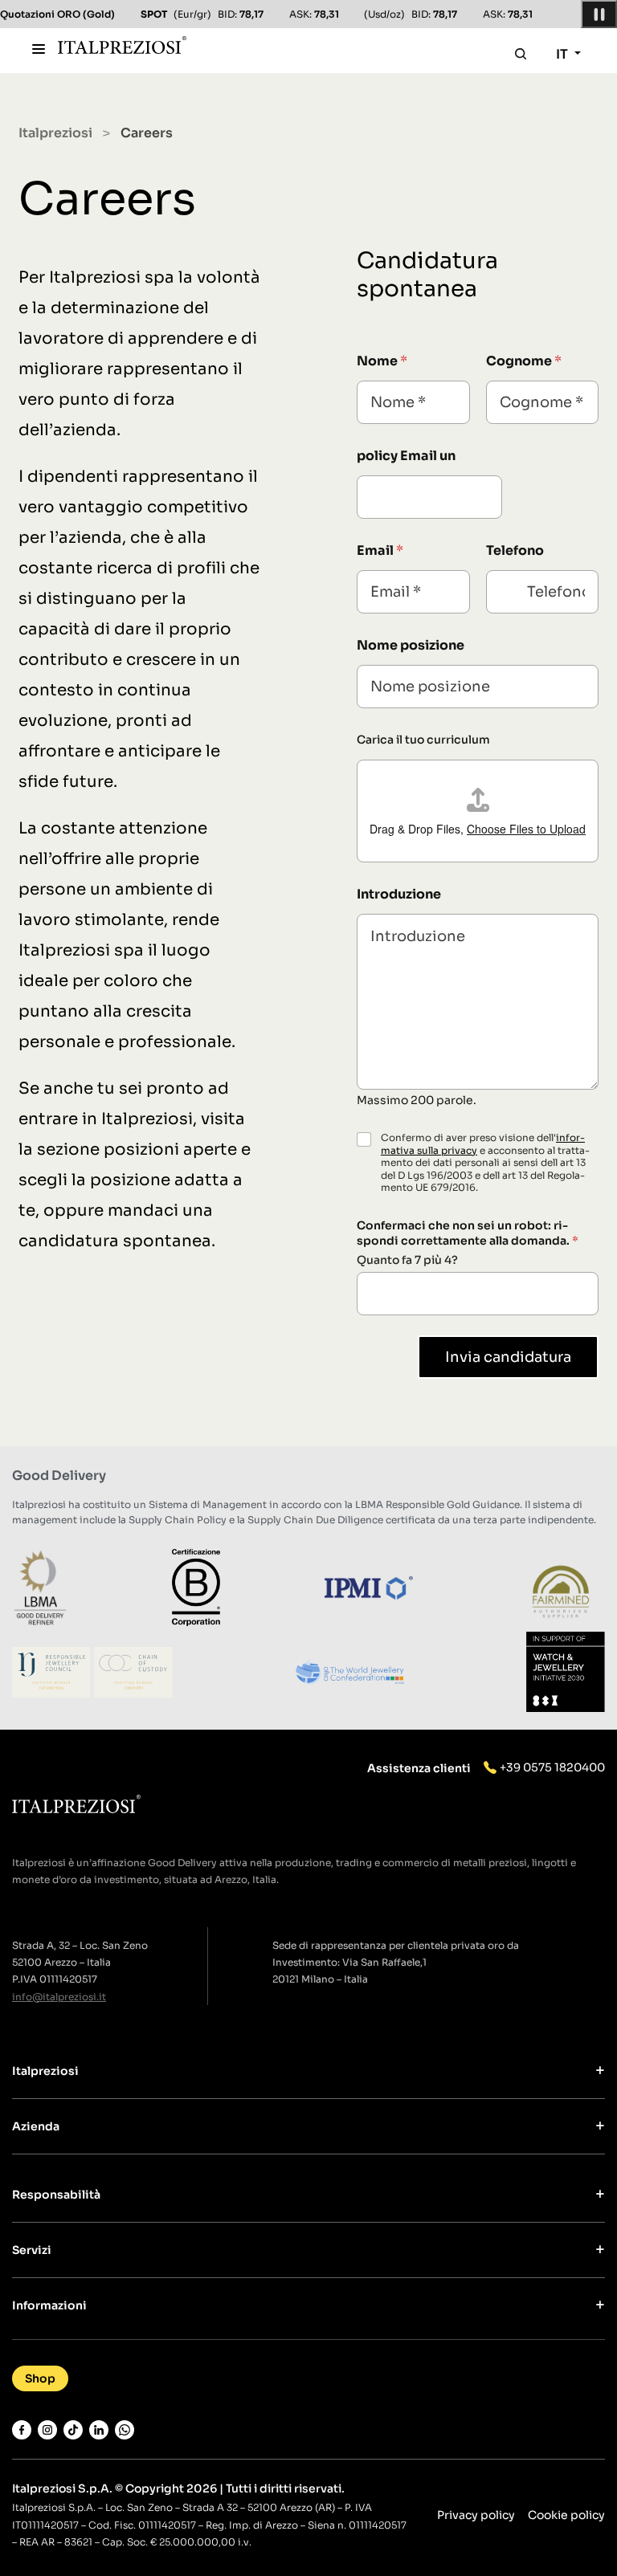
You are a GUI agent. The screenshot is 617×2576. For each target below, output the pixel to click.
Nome (382, 361)
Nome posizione (411, 645)
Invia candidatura (508, 1357)
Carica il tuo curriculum (423, 740)
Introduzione (399, 894)
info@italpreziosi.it (59, 1997)
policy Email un (406, 456)
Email (380, 550)
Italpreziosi (55, 133)
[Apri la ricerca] (521, 54)
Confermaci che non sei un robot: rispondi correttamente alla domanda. (468, 1233)
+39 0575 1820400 (552, 1767)
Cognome (524, 361)
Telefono (515, 550)
